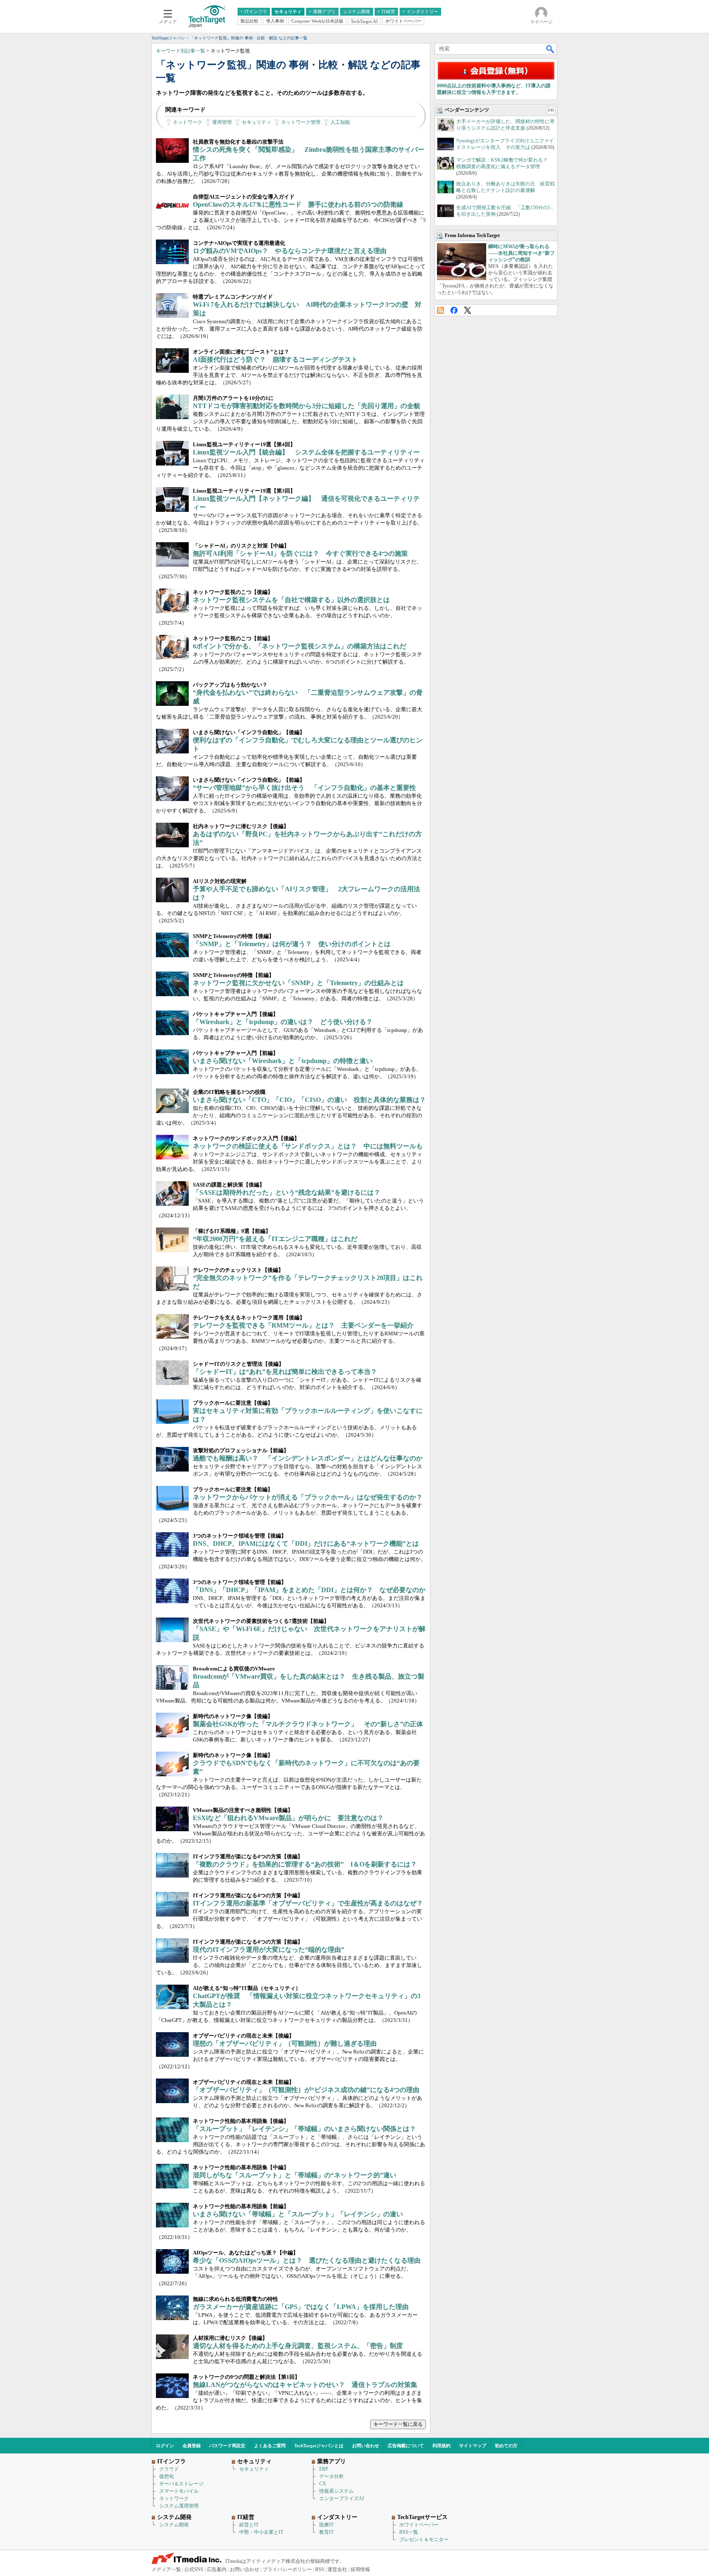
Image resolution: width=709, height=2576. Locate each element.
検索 (551, 49)
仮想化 (167, 2476)
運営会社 (337, 2569)
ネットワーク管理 (301, 122)
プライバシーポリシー (287, 2569)
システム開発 (174, 2525)
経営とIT (249, 2525)
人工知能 (340, 122)
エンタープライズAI (342, 2498)
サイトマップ (473, 2446)
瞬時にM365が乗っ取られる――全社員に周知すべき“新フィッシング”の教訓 (521, 253)
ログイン (165, 2446)
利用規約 (441, 2446)
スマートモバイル (179, 2491)
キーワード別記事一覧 (181, 51)
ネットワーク (188, 122)
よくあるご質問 (270, 2446)
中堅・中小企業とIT (261, 2532)
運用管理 (222, 122)
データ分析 (332, 2476)
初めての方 (506, 2446)
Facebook (454, 310)
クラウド (169, 2469)
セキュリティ (256, 122)
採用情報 (360, 2569)
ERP (324, 2469)
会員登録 (192, 2446)
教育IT (326, 2532)
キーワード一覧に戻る (398, 2424)
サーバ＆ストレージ (181, 2484)
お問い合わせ (366, 2446)
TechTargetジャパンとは (319, 2446)
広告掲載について (406, 2446)
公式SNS (194, 2569)
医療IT (326, 2525)
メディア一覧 (166, 2569)
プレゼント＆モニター (424, 2539)
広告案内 (217, 2569)
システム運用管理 (179, 2506)
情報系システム (336, 2491)
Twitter (468, 310)
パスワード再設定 (227, 2446)
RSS (440, 310)
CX (323, 2484)
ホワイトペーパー (419, 2525)
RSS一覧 (409, 2532)
